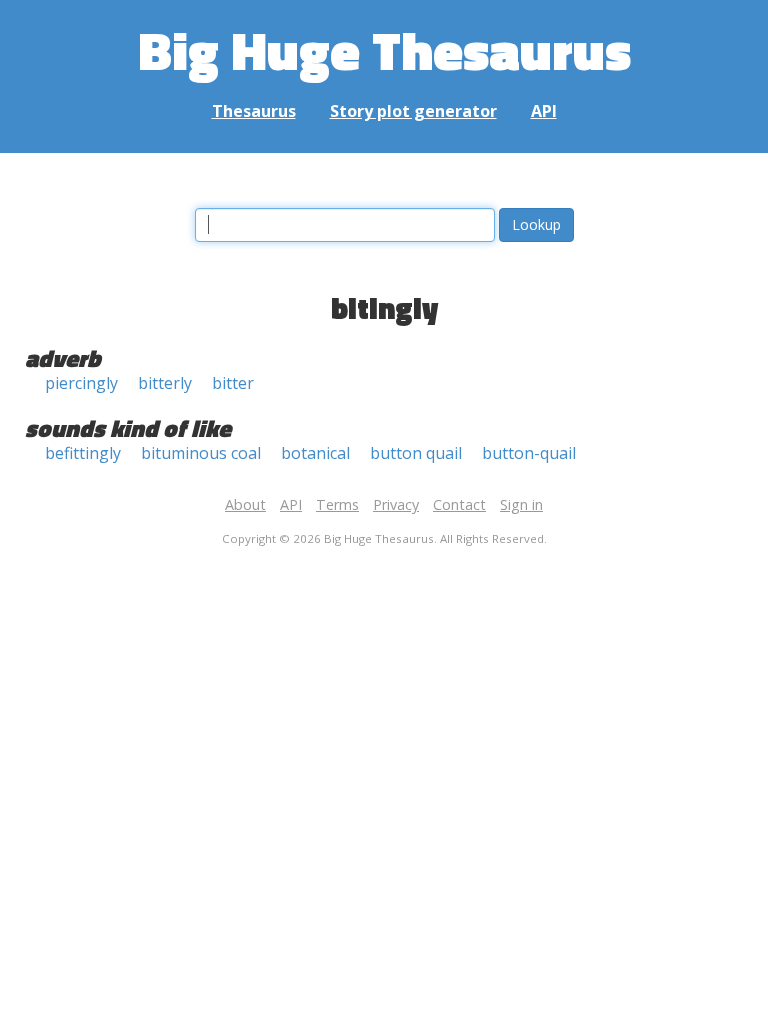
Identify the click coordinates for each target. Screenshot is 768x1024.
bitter (233, 383)
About (245, 504)
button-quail (529, 453)
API (544, 111)
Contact (459, 504)
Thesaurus (254, 111)
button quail (416, 453)
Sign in (521, 504)
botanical (315, 453)
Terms (337, 504)
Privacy (396, 504)
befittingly (83, 453)
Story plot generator (413, 111)
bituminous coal (201, 453)
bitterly (165, 383)
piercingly (81, 383)
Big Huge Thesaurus (384, 49)
